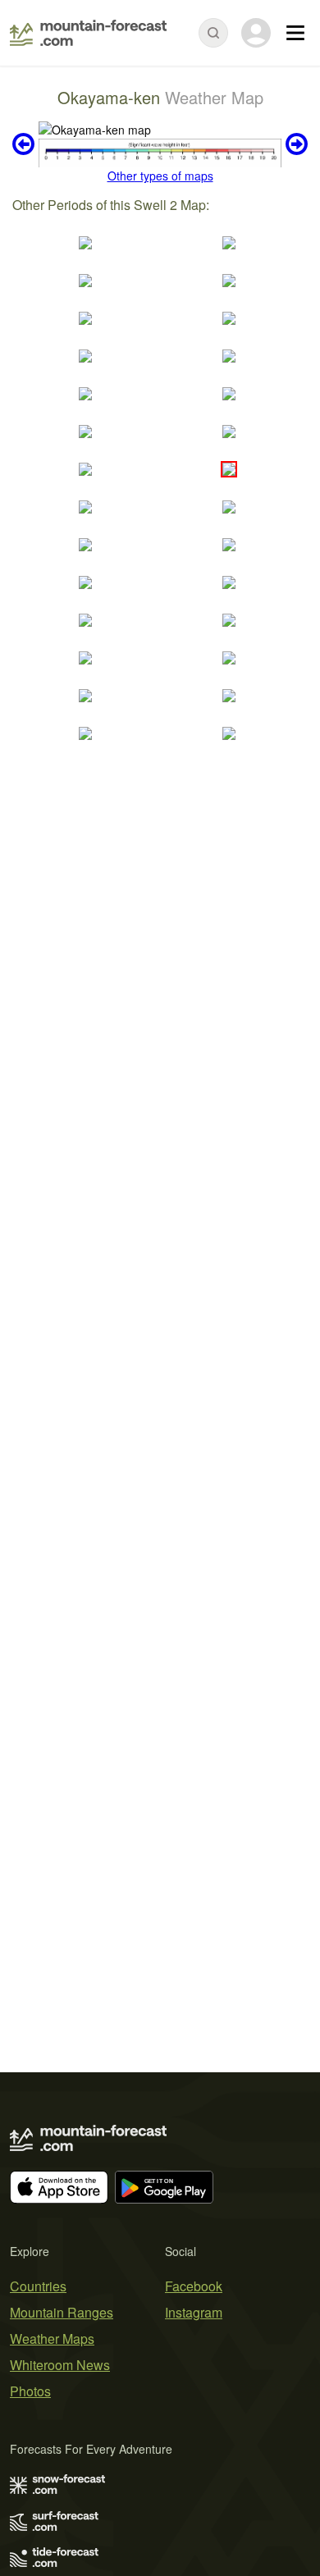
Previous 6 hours (25, 144)
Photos (30, 2391)
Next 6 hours (295, 144)
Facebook (194, 2286)
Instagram (194, 2312)
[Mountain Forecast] (88, 33)
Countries (38, 2286)
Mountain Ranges (62, 2312)
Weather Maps (52, 2338)
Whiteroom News (60, 2365)
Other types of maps (160, 176)
